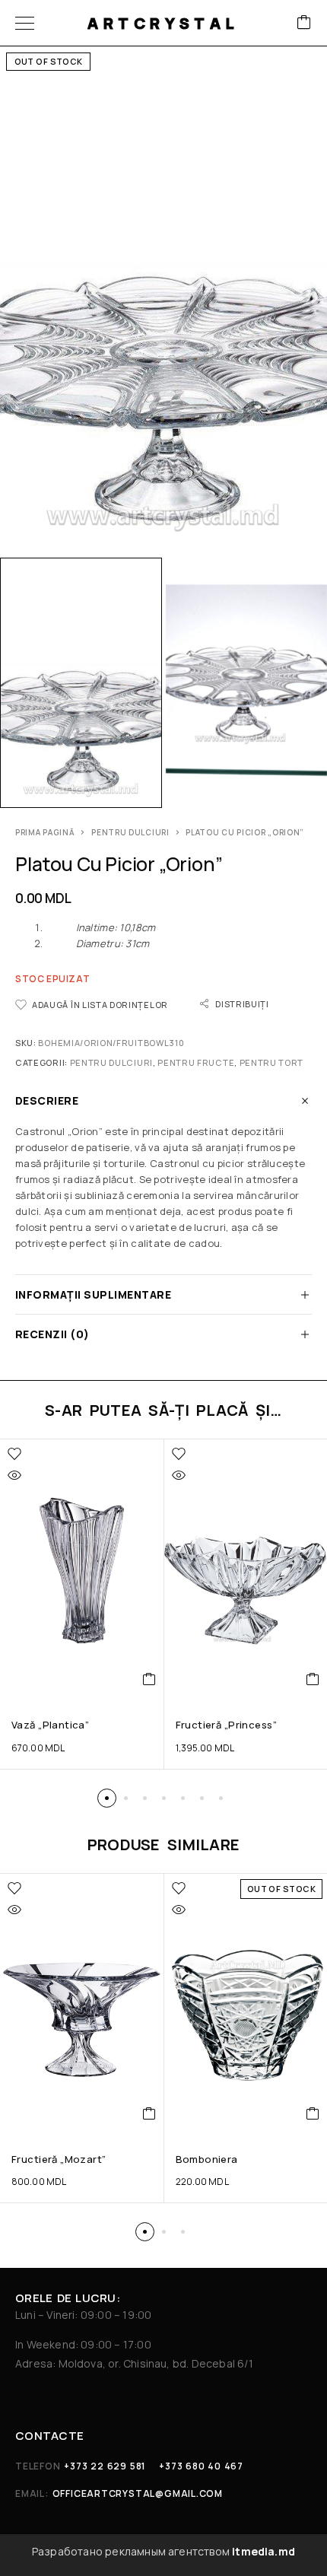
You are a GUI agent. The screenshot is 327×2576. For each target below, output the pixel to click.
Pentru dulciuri (130, 832)
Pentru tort (272, 1062)
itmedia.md (264, 2551)
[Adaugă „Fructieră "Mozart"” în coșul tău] (149, 2113)
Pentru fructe (196, 1062)
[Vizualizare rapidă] (14, 1475)
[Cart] (304, 23)
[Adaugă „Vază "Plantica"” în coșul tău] (149, 1679)
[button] (107, 1798)
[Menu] (25, 23)
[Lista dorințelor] (14, 1454)
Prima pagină (45, 832)
